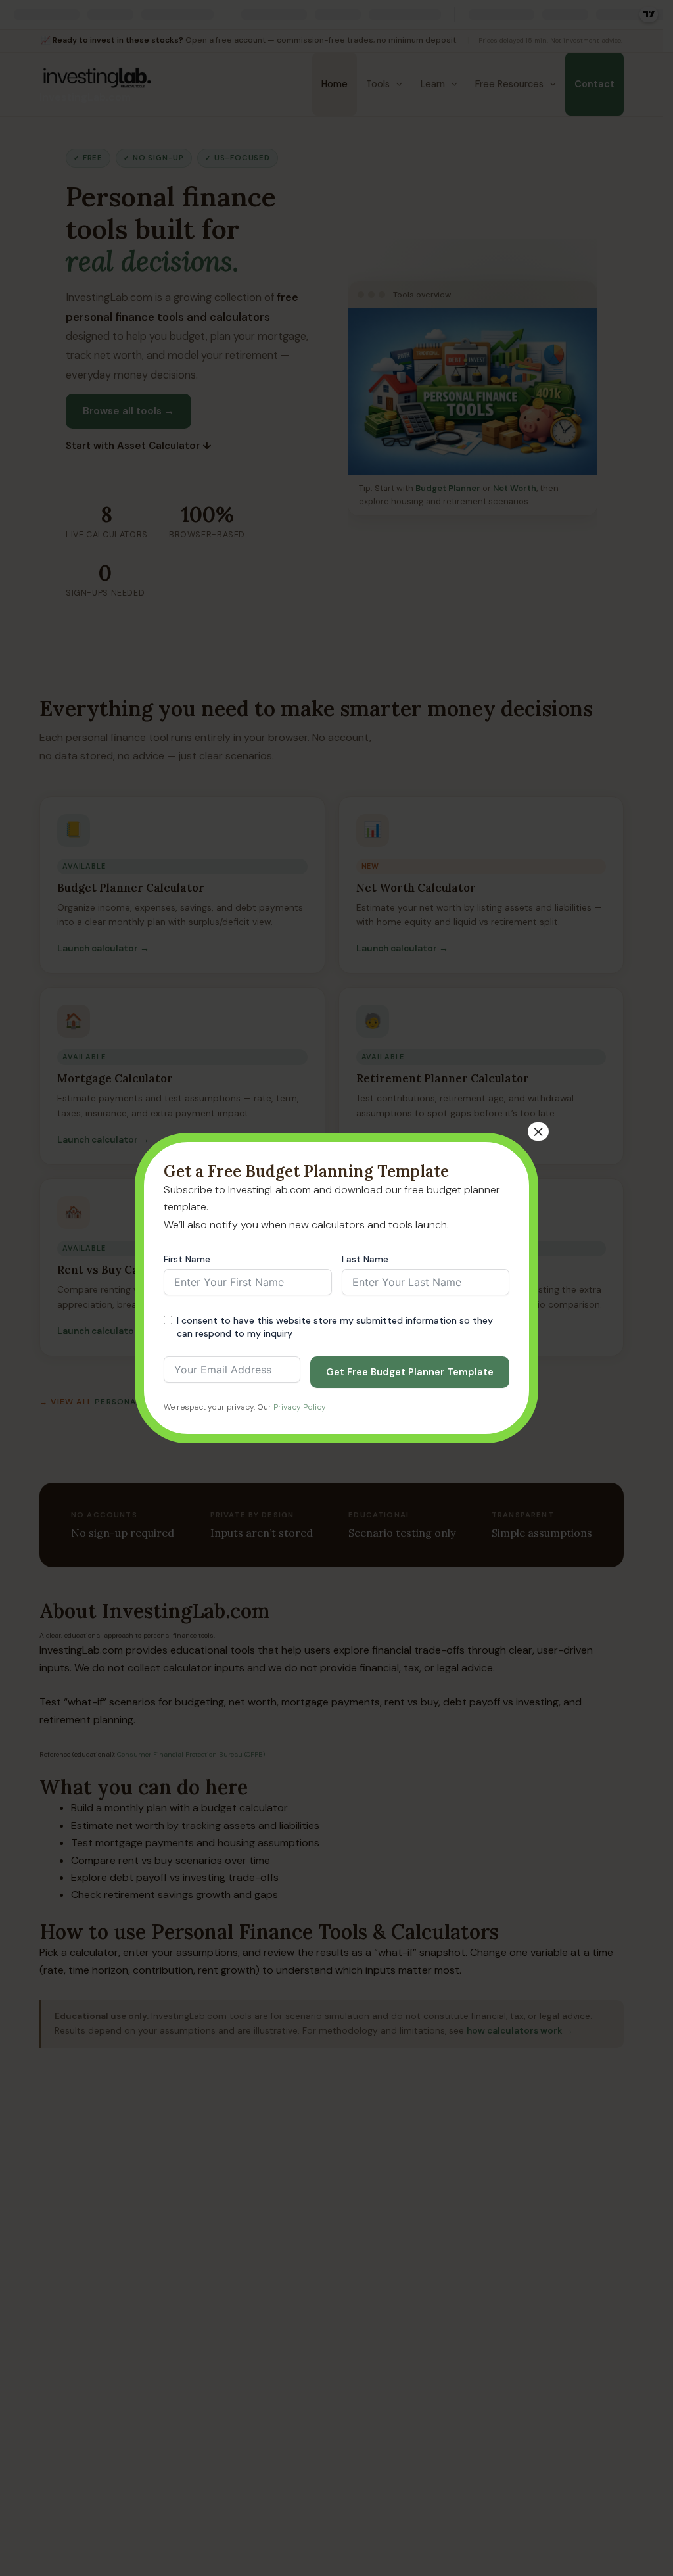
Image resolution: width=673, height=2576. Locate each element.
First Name (187, 1259)
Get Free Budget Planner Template (410, 1372)
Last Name (365, 1259)
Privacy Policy (300, 1407)
